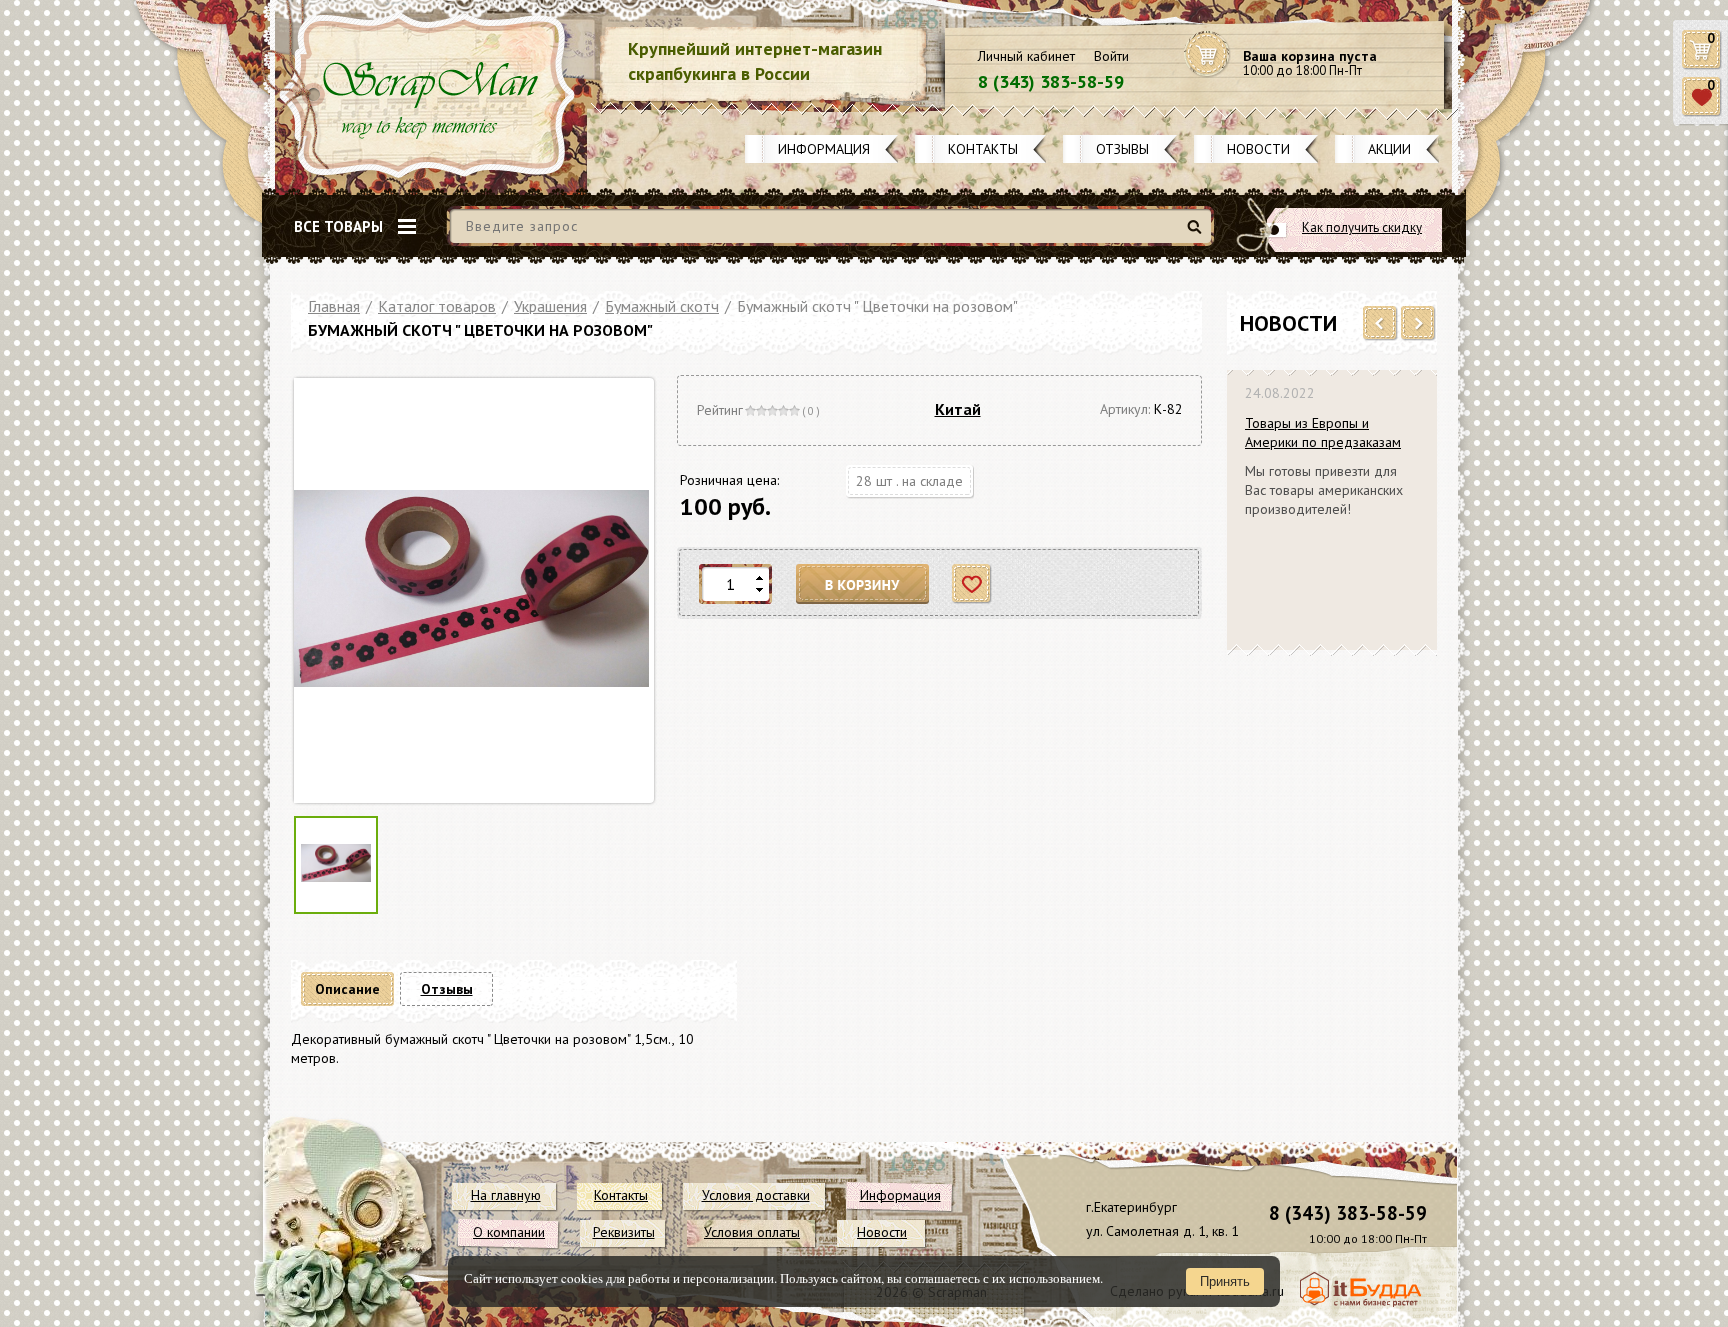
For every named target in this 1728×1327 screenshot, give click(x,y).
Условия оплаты (752, 1232)
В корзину (863, 584)
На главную (506, 1195)
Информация (824, 149)
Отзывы (1122, 149)
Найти (1197, 234)
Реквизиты (624, 1232)
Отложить (972, 584)
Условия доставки (756, 1195)
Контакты (983, 149)
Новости (1258, 149)
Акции (1389, 149)
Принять (1225, 1281)
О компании (509, 1232)
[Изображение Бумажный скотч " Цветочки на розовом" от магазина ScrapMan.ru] (471, 590)
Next (1418, 324)
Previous (1380, 324)
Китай (958, 409)
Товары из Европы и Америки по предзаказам (1323, 432)
